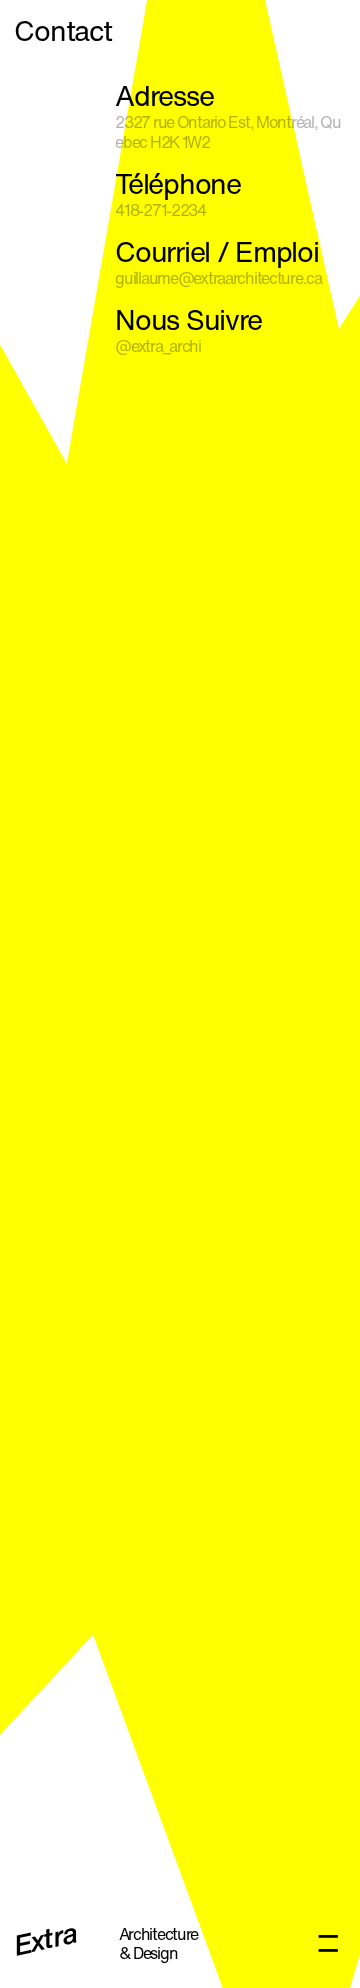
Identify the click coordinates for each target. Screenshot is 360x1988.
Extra (46, 1942)
